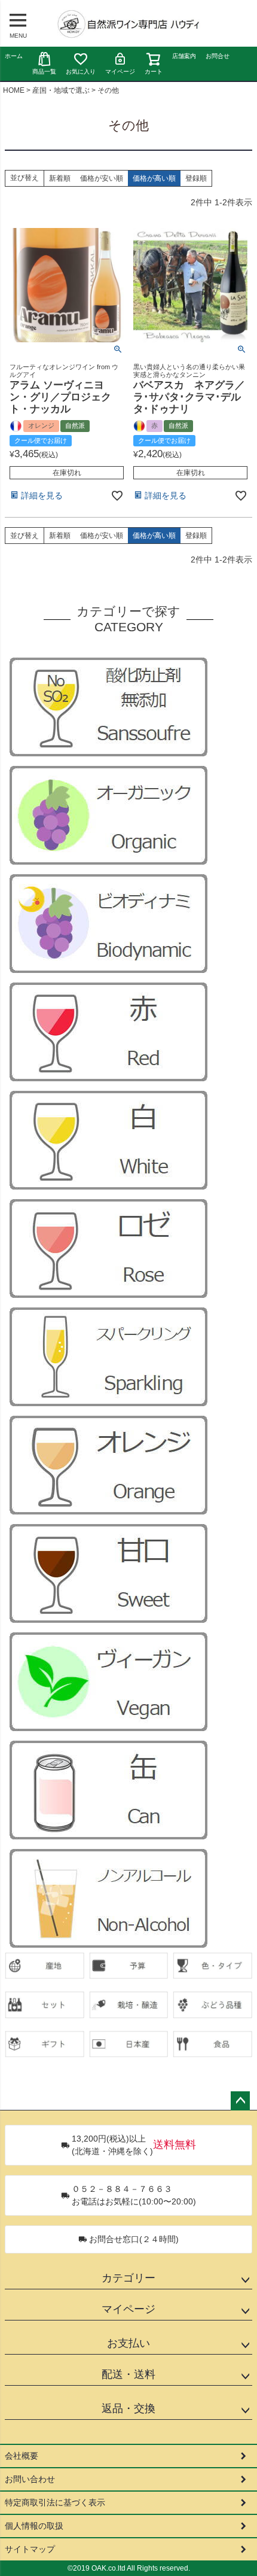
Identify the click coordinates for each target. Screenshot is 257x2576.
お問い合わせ (30, 2479)
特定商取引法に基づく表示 (55, 2502)
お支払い (128, 2343)
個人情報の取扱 (34, 2526)
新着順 (60, 178)
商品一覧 (44, 72)
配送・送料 (128, 2374)
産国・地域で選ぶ (61, 90)
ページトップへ (240, 2101)
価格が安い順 (102, 178)
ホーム (14, 56)
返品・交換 (128, 2408)
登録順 (196, 178)
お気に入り (81, 72)
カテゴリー (128, 2278)
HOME (14, 90)
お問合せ (218, 56)
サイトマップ (30, 2549)
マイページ (120, 72)
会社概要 (22, 2456)
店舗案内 (184, 56)
